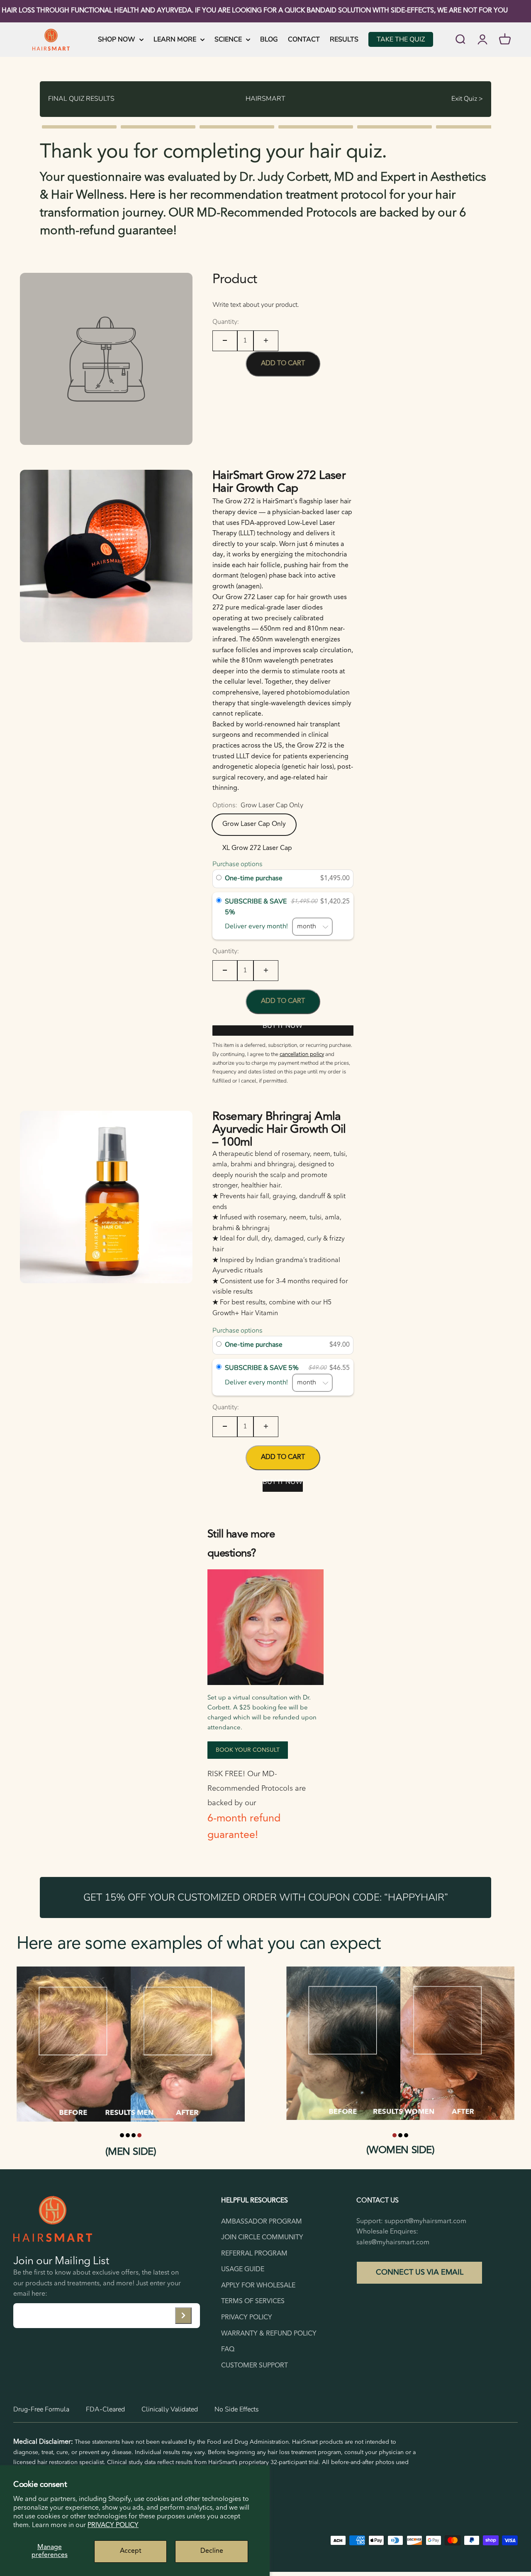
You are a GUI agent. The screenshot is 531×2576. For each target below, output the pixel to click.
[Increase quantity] (266, 341)
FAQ (228, 2350)
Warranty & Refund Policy (269, 2334)
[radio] (219, 879)
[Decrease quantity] (225, 341)
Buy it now (283, 1028)
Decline (212, 2551)
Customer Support (255, 2366)
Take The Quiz (401, 39)
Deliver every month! (258, 926)
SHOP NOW (117, 39)
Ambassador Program (262, 2222)
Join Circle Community (262, 2238)
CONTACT (304, 39)
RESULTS (344, 39)
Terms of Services (253, 2302)
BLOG (269, 39)
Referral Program (254, 2254)
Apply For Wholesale (258, 2286)
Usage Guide (243, 2270)
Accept (131, 2551)
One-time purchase (254, 878)
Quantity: (226, 321)
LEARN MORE (175, 39)
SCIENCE (228, 39)
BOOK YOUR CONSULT (248, 1750)
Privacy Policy (113, 2525)
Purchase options (237, 864)
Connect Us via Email (420, 2273)
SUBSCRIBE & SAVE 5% (256, 907)
